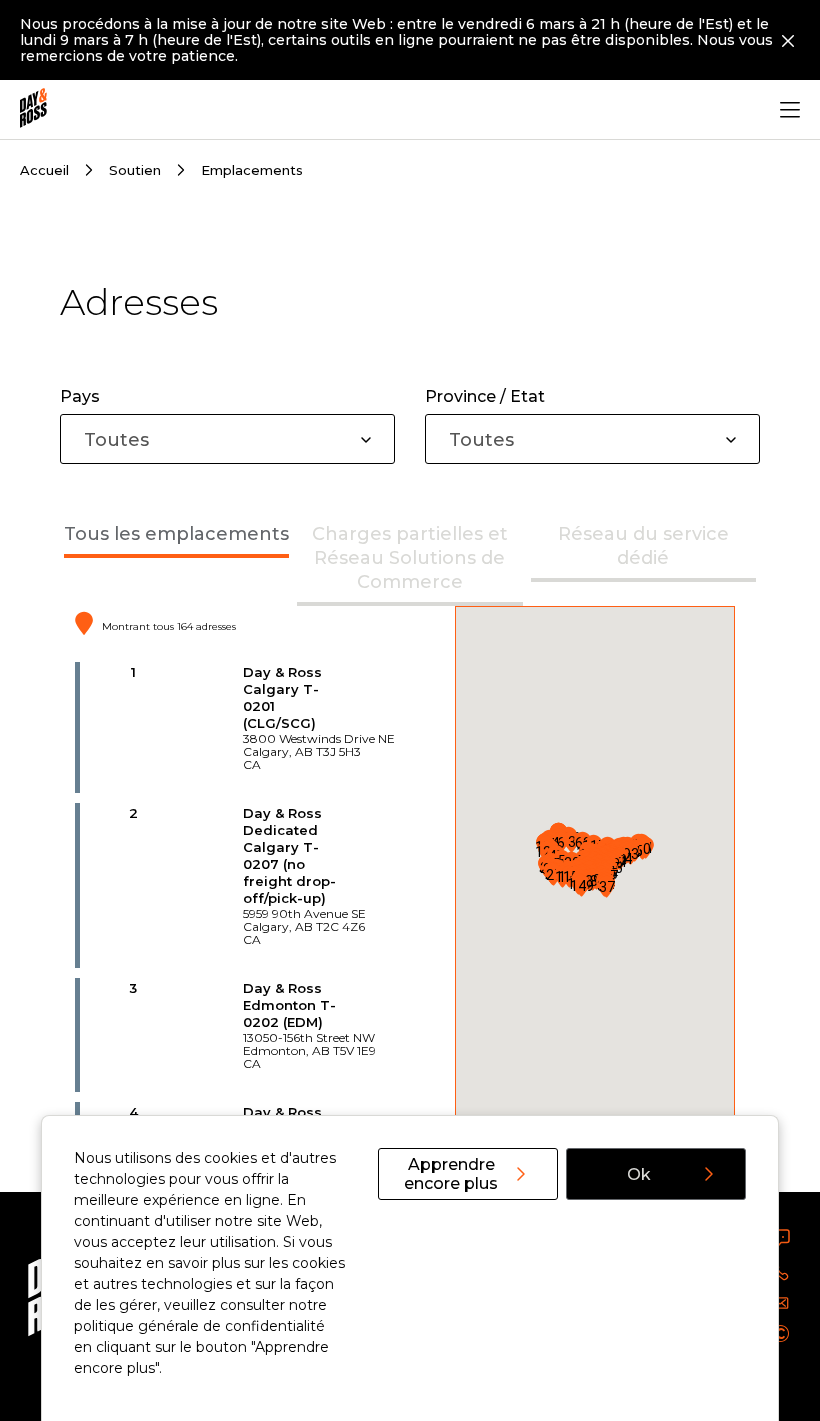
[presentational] (366, 440)
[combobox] (227, 439)
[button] (606, 886)
